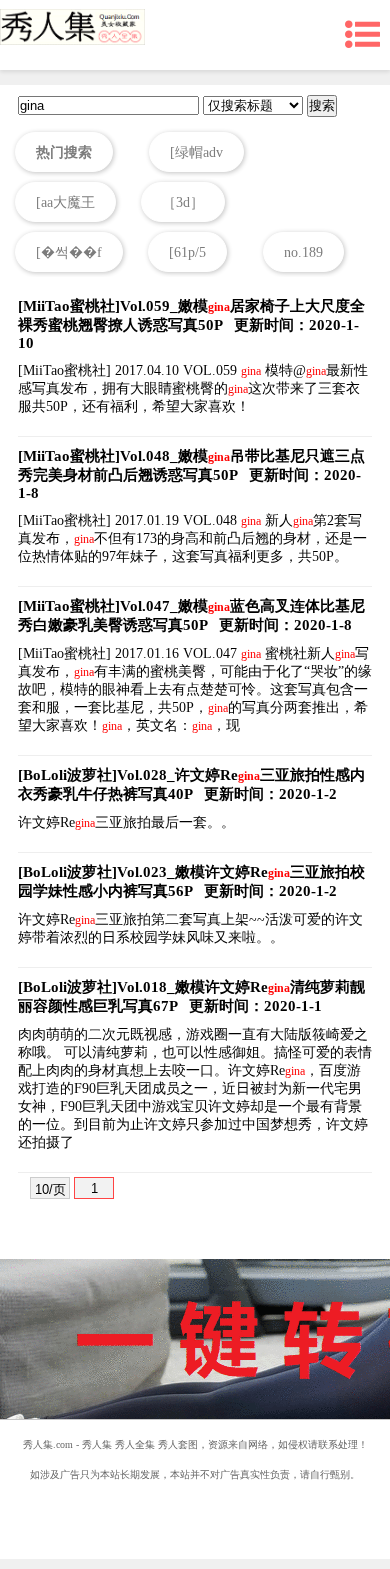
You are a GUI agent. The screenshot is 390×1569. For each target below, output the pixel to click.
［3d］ (183, 202)
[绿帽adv (196, 152)
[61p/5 (187, 252)
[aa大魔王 (65, 202)
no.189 (303, 252)
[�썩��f (69, 252)
